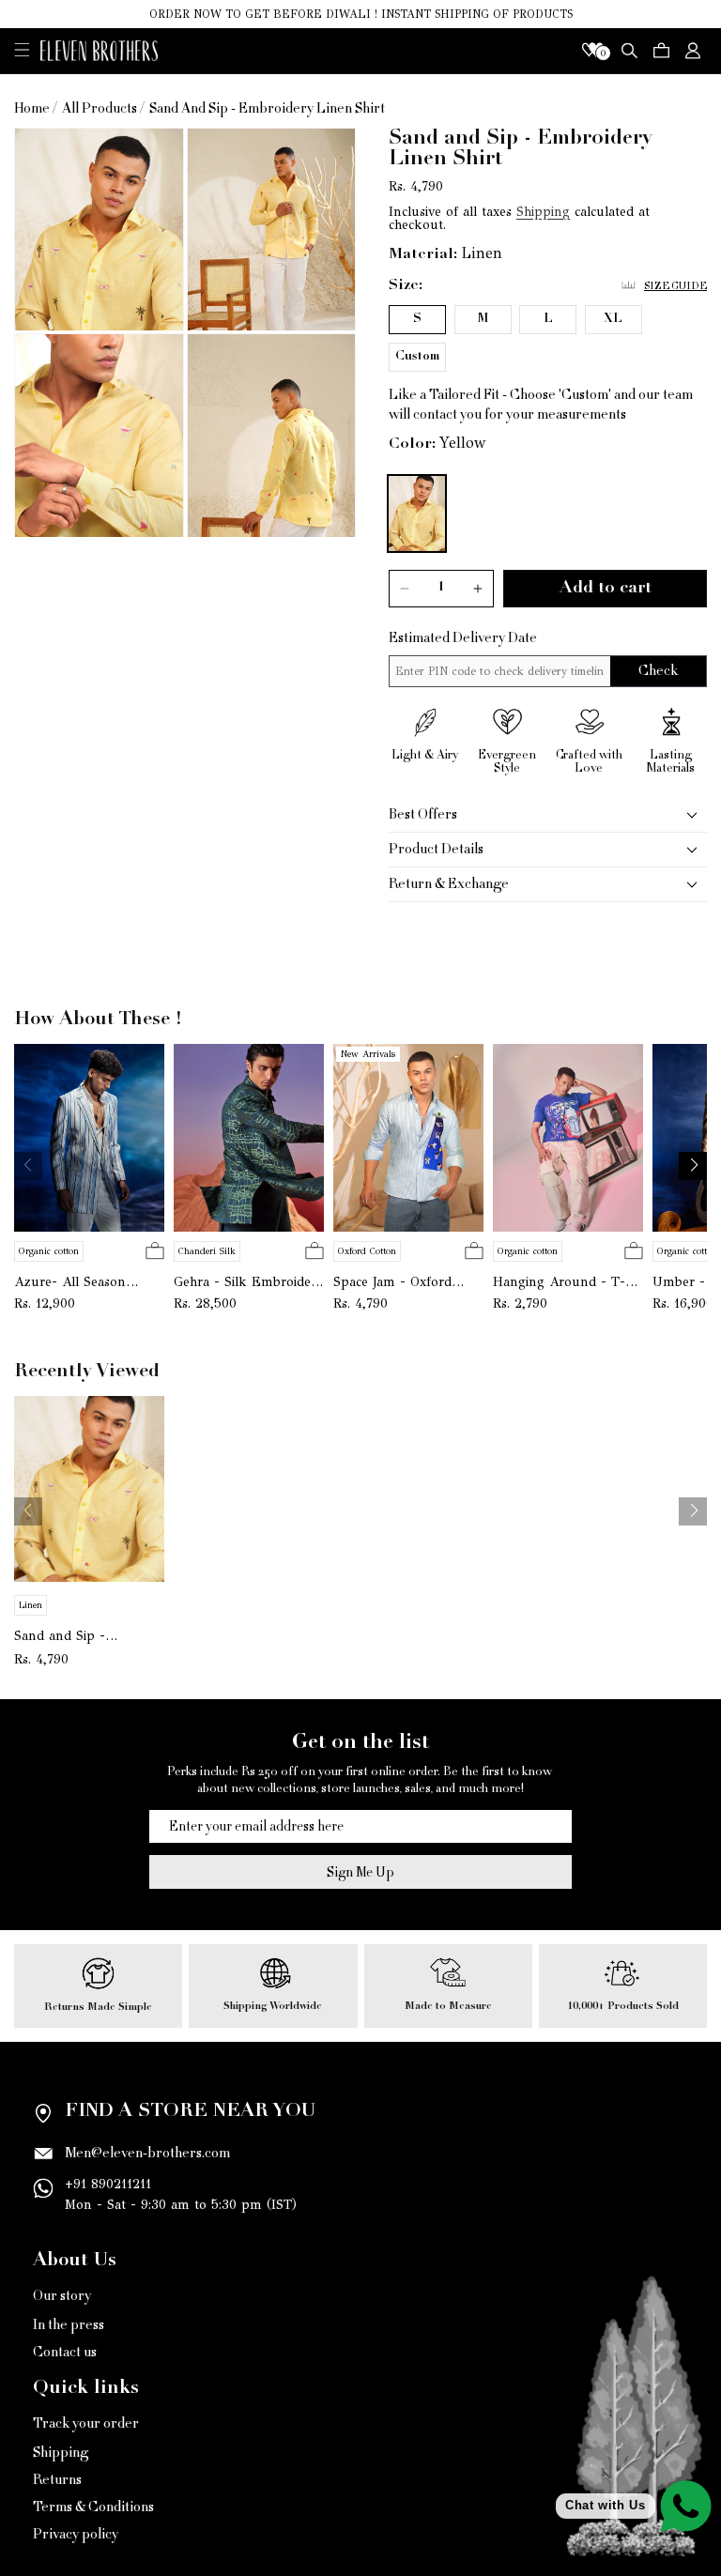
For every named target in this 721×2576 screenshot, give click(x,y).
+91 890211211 (108, 2184)
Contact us (65, 2352)
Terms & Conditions (93, 2507)
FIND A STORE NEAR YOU (190, 2112)
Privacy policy (76, 2534)
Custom (417, 357)
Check (658, 671)
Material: (423, 254)
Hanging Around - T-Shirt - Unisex (559, 1282)
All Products (100, 108)
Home (32, 108)
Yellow (463, 443)
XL (613, 320)
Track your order (86, 2425)
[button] (22, 49)
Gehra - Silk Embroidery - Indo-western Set (249, 1282)
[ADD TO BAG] (155, 1252)
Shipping (543, 212)
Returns (57, 2480)
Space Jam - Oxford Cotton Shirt (392, 1282)
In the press (69, 2325)
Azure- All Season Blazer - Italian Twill (76, 1282)
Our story (62, 2297)
